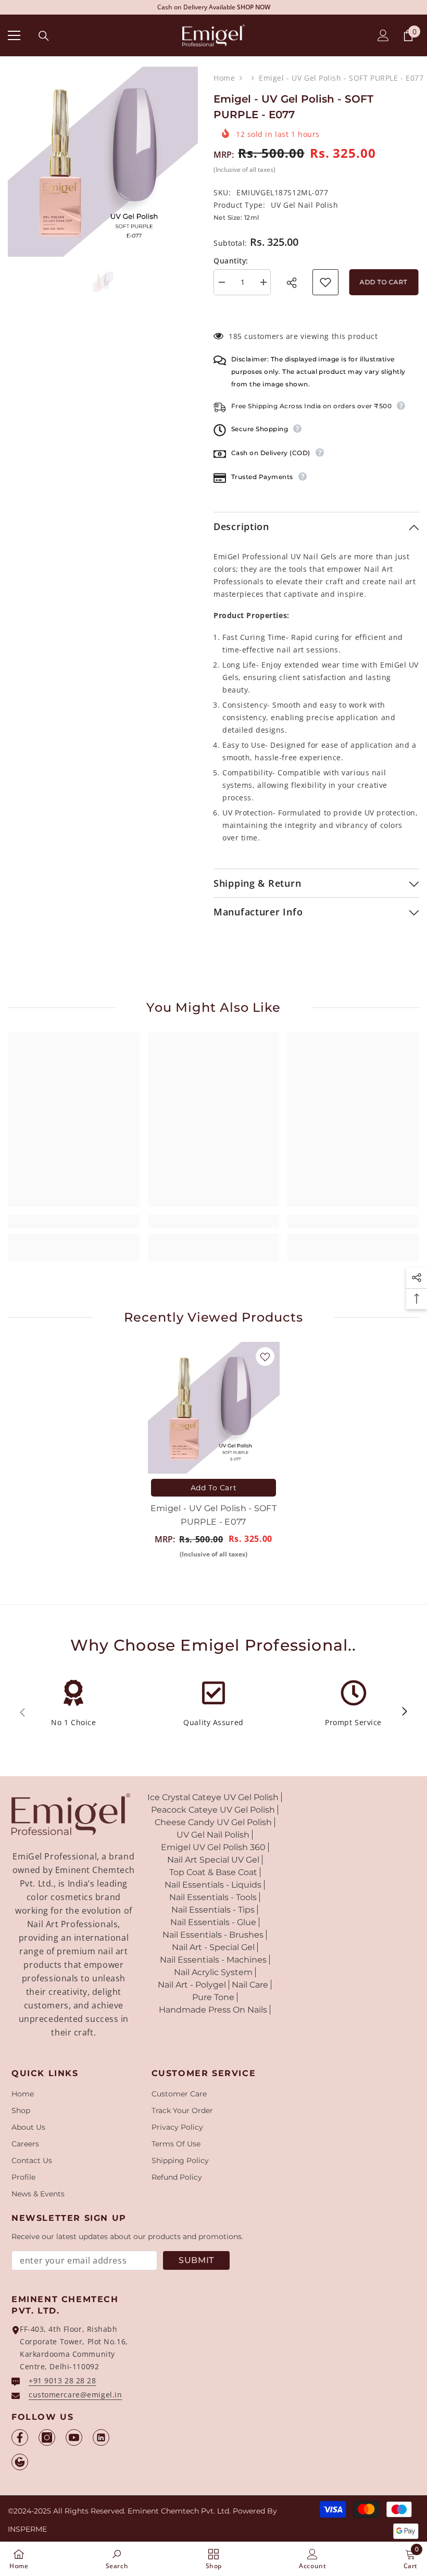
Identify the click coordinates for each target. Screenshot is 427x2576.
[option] (103, 162)
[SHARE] (295, 283)
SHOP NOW (284, 7)
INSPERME (27, 2529)
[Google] (20, 2462)
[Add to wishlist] (325, 282)
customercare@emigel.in (75, 2395)
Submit (196, 2260)
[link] (74, 1222)
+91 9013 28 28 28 (62, 2380)
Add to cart (382, 282)
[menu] (14, 35)
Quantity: (231, 261)
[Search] (44, 36)
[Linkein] (101, 2437)
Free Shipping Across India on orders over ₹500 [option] (214, 7)
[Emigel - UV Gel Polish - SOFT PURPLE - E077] (214, 1408)
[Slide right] (404, 1712)
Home (224, 78)
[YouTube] (74, 2437)
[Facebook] (20, 2437)
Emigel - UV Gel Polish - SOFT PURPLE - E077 (213, 1515)
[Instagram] (47, 2437)
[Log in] (383, 35)
